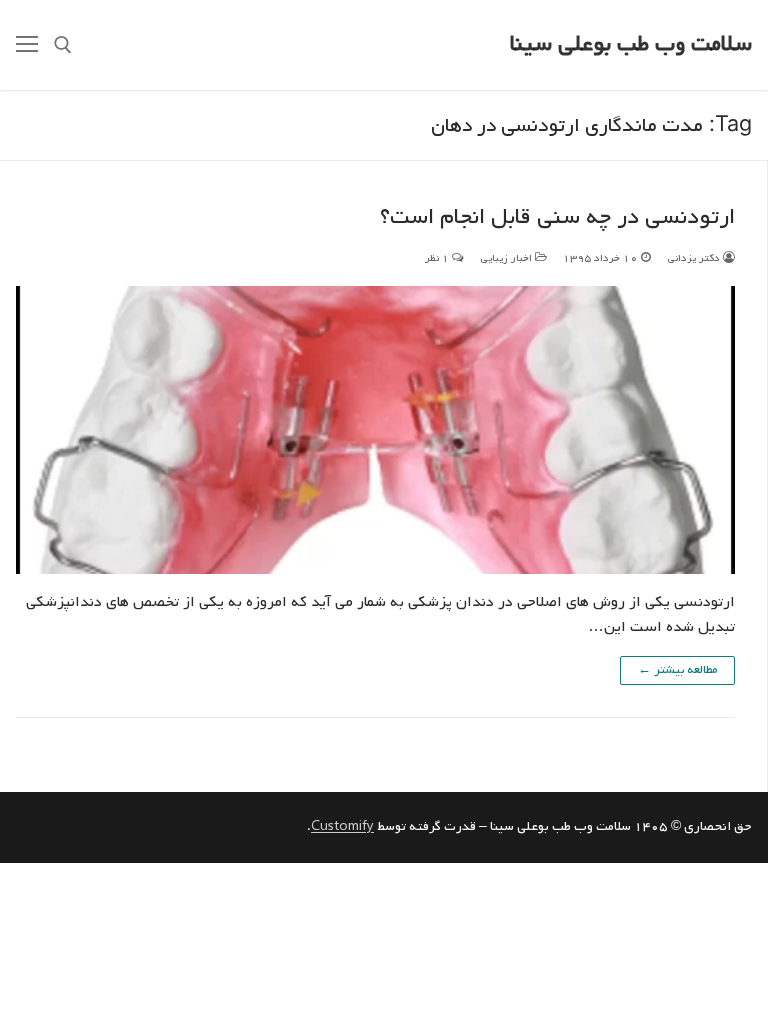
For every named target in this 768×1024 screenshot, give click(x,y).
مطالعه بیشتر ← (677, 670)
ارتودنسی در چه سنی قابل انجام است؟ (557, 217)
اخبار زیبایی (507, 258)
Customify (342, 826)
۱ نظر (438, 258)
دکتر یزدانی (695, 258)
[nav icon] (27, 45)
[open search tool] (63, 45)
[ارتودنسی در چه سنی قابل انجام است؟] (375, 430)
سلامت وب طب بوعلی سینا (631, 44)
